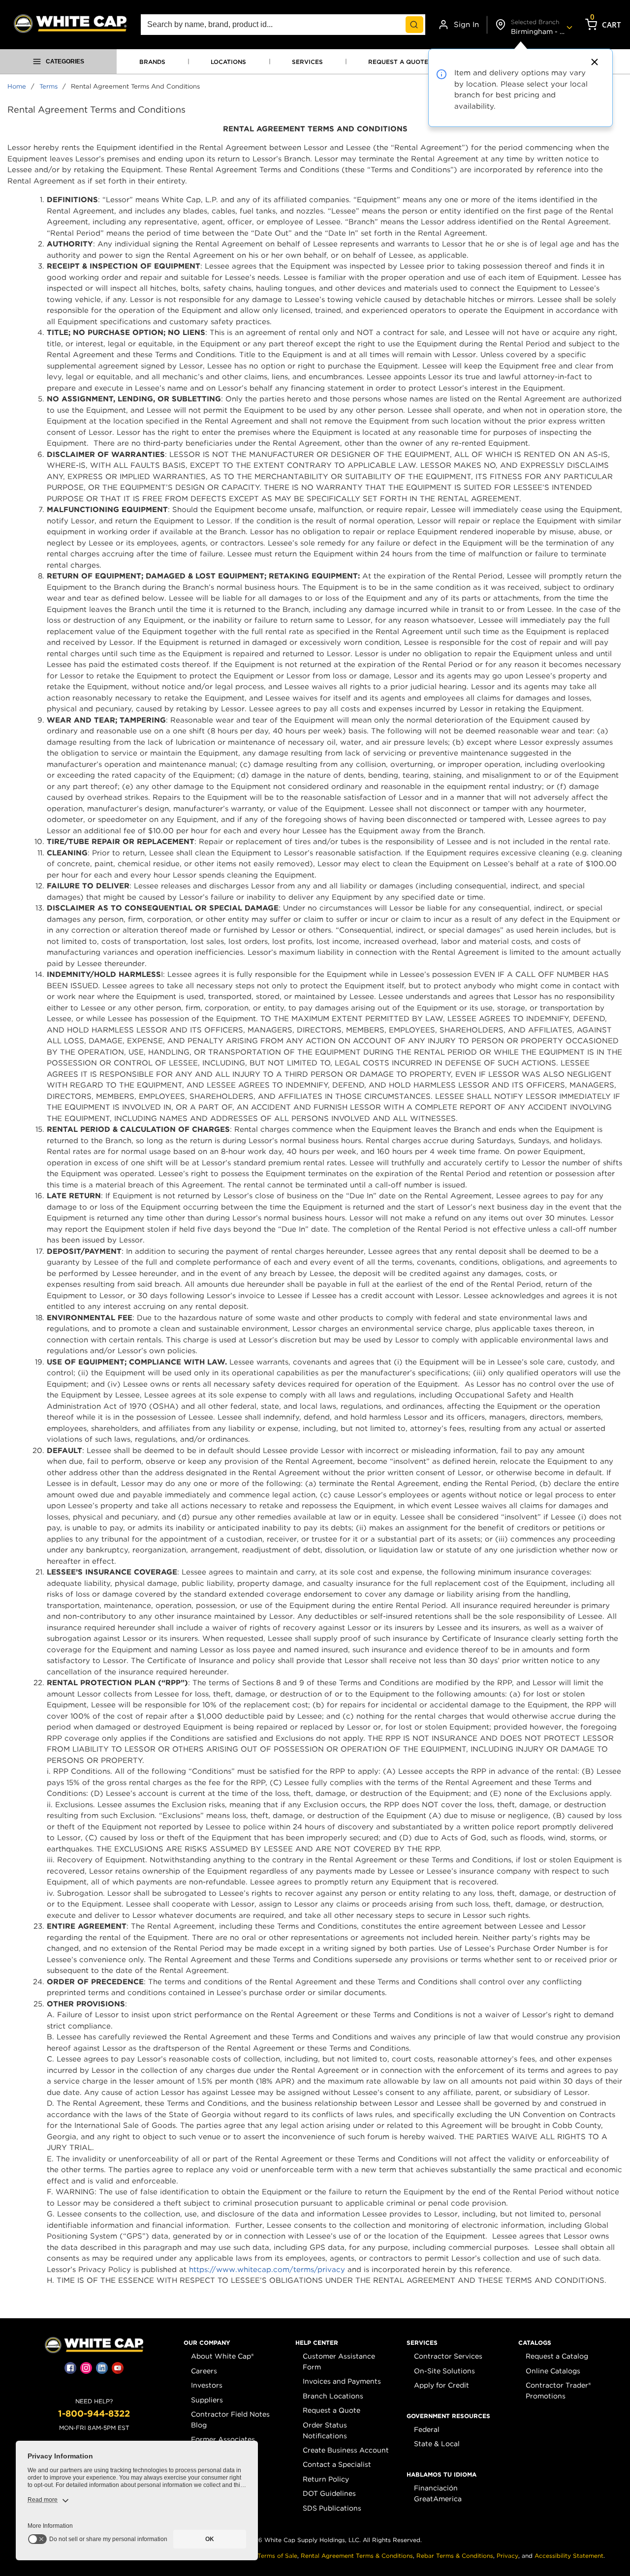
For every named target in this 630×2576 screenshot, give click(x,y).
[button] (207, 2343)
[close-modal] (593, 62)
